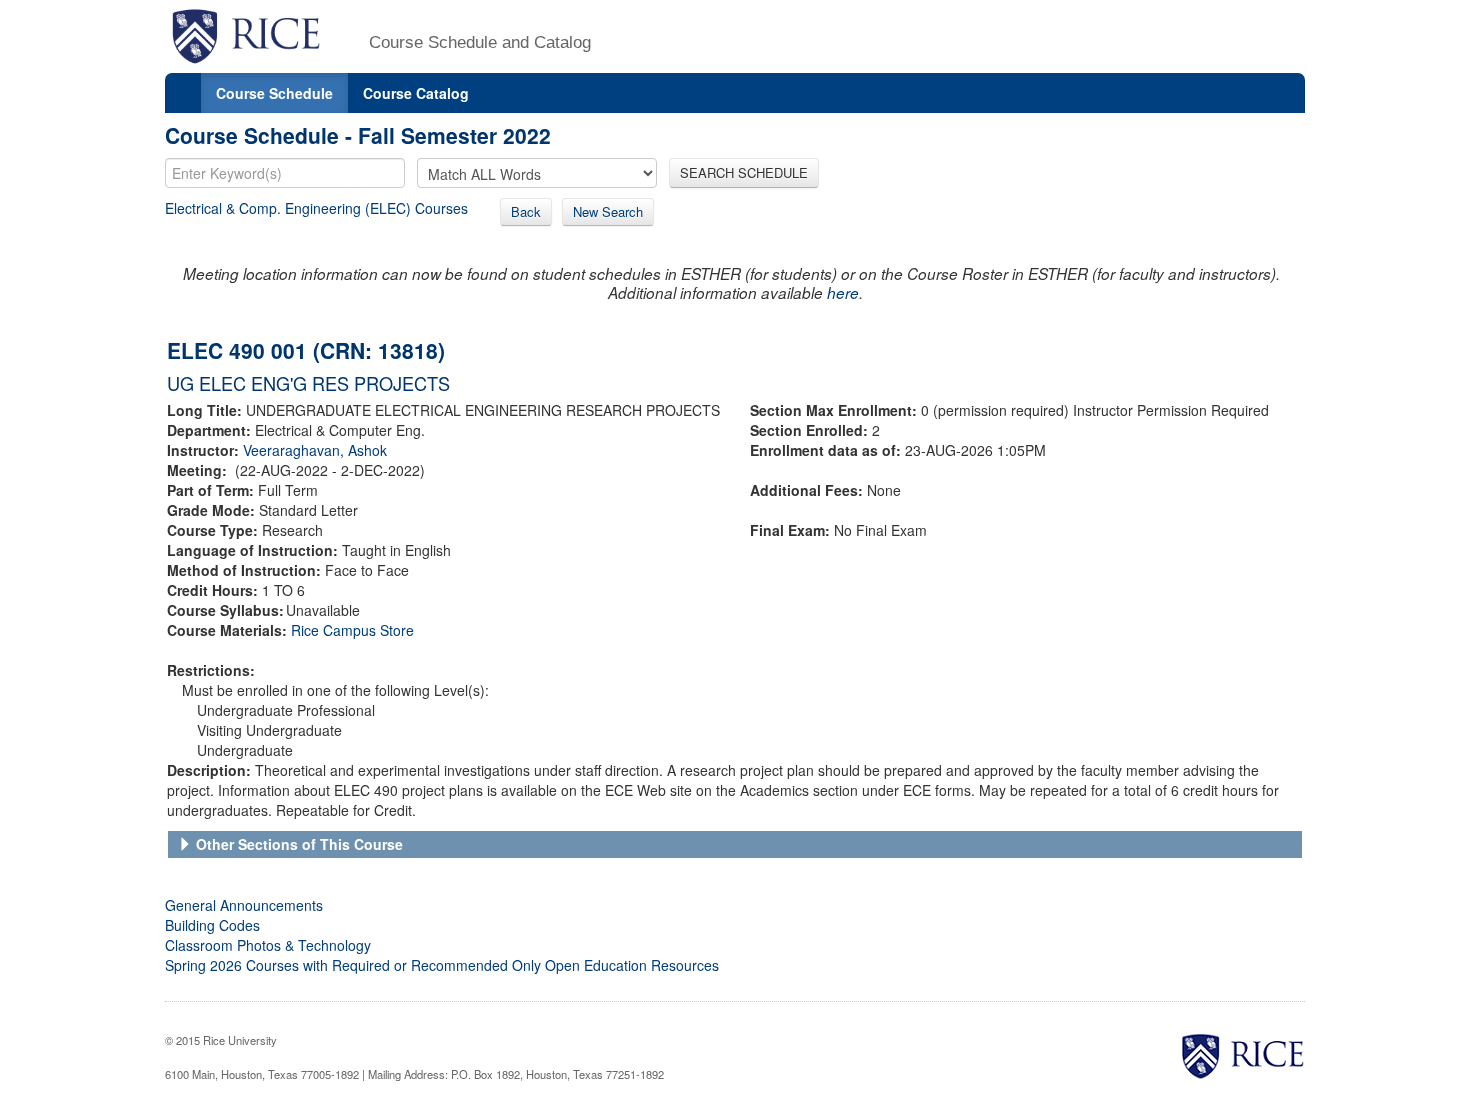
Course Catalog (416, 93)
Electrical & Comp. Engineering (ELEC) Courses (316, 208)
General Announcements (244, 905)
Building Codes (212, 925)
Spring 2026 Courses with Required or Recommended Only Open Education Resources (442, 965)
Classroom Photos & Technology (268, 945)
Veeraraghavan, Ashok (315, 450)
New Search (608, 211)
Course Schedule (274, 93)
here (843, 292)
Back (526, 211)
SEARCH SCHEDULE (744, 172)
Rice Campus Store (352, 630)
